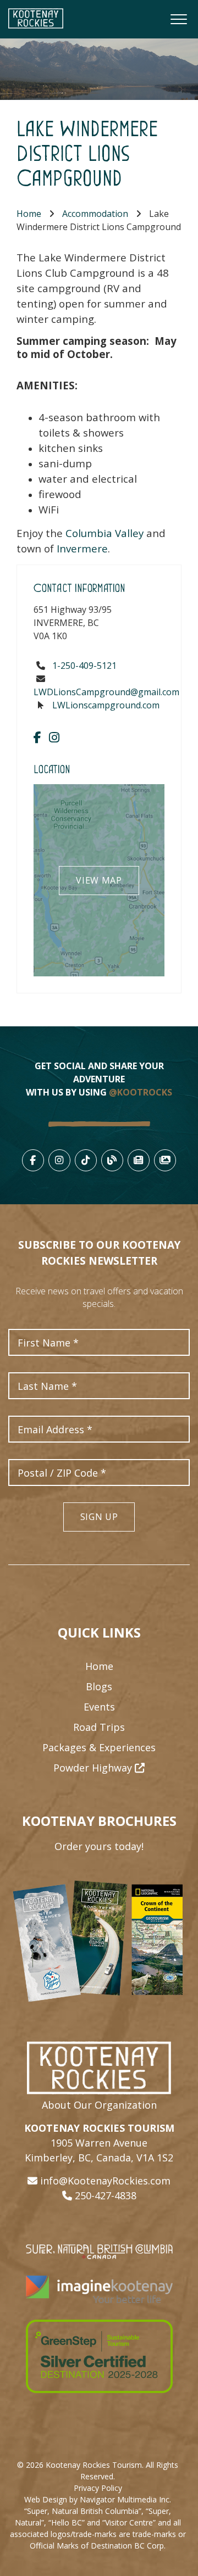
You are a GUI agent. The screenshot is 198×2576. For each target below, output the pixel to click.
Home (29, 214)
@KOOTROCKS (141, 1092)
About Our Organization (99, 2105)
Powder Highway (94, 1768)
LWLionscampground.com (106, 705)
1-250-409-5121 (84, 666)
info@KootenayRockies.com (105, 2181)
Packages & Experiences (99, 1747)
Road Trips (99, 1727)
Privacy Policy (98, 2488)
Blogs (99, 1686)
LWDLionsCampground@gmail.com (106, 692)
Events (99, 1707)
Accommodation (95, 214)
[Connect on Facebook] (37, 737)
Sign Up (99, 1517)
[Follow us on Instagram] (54, 737)
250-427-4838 (106, 2195)
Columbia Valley (105, 533)
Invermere (82, 548)
